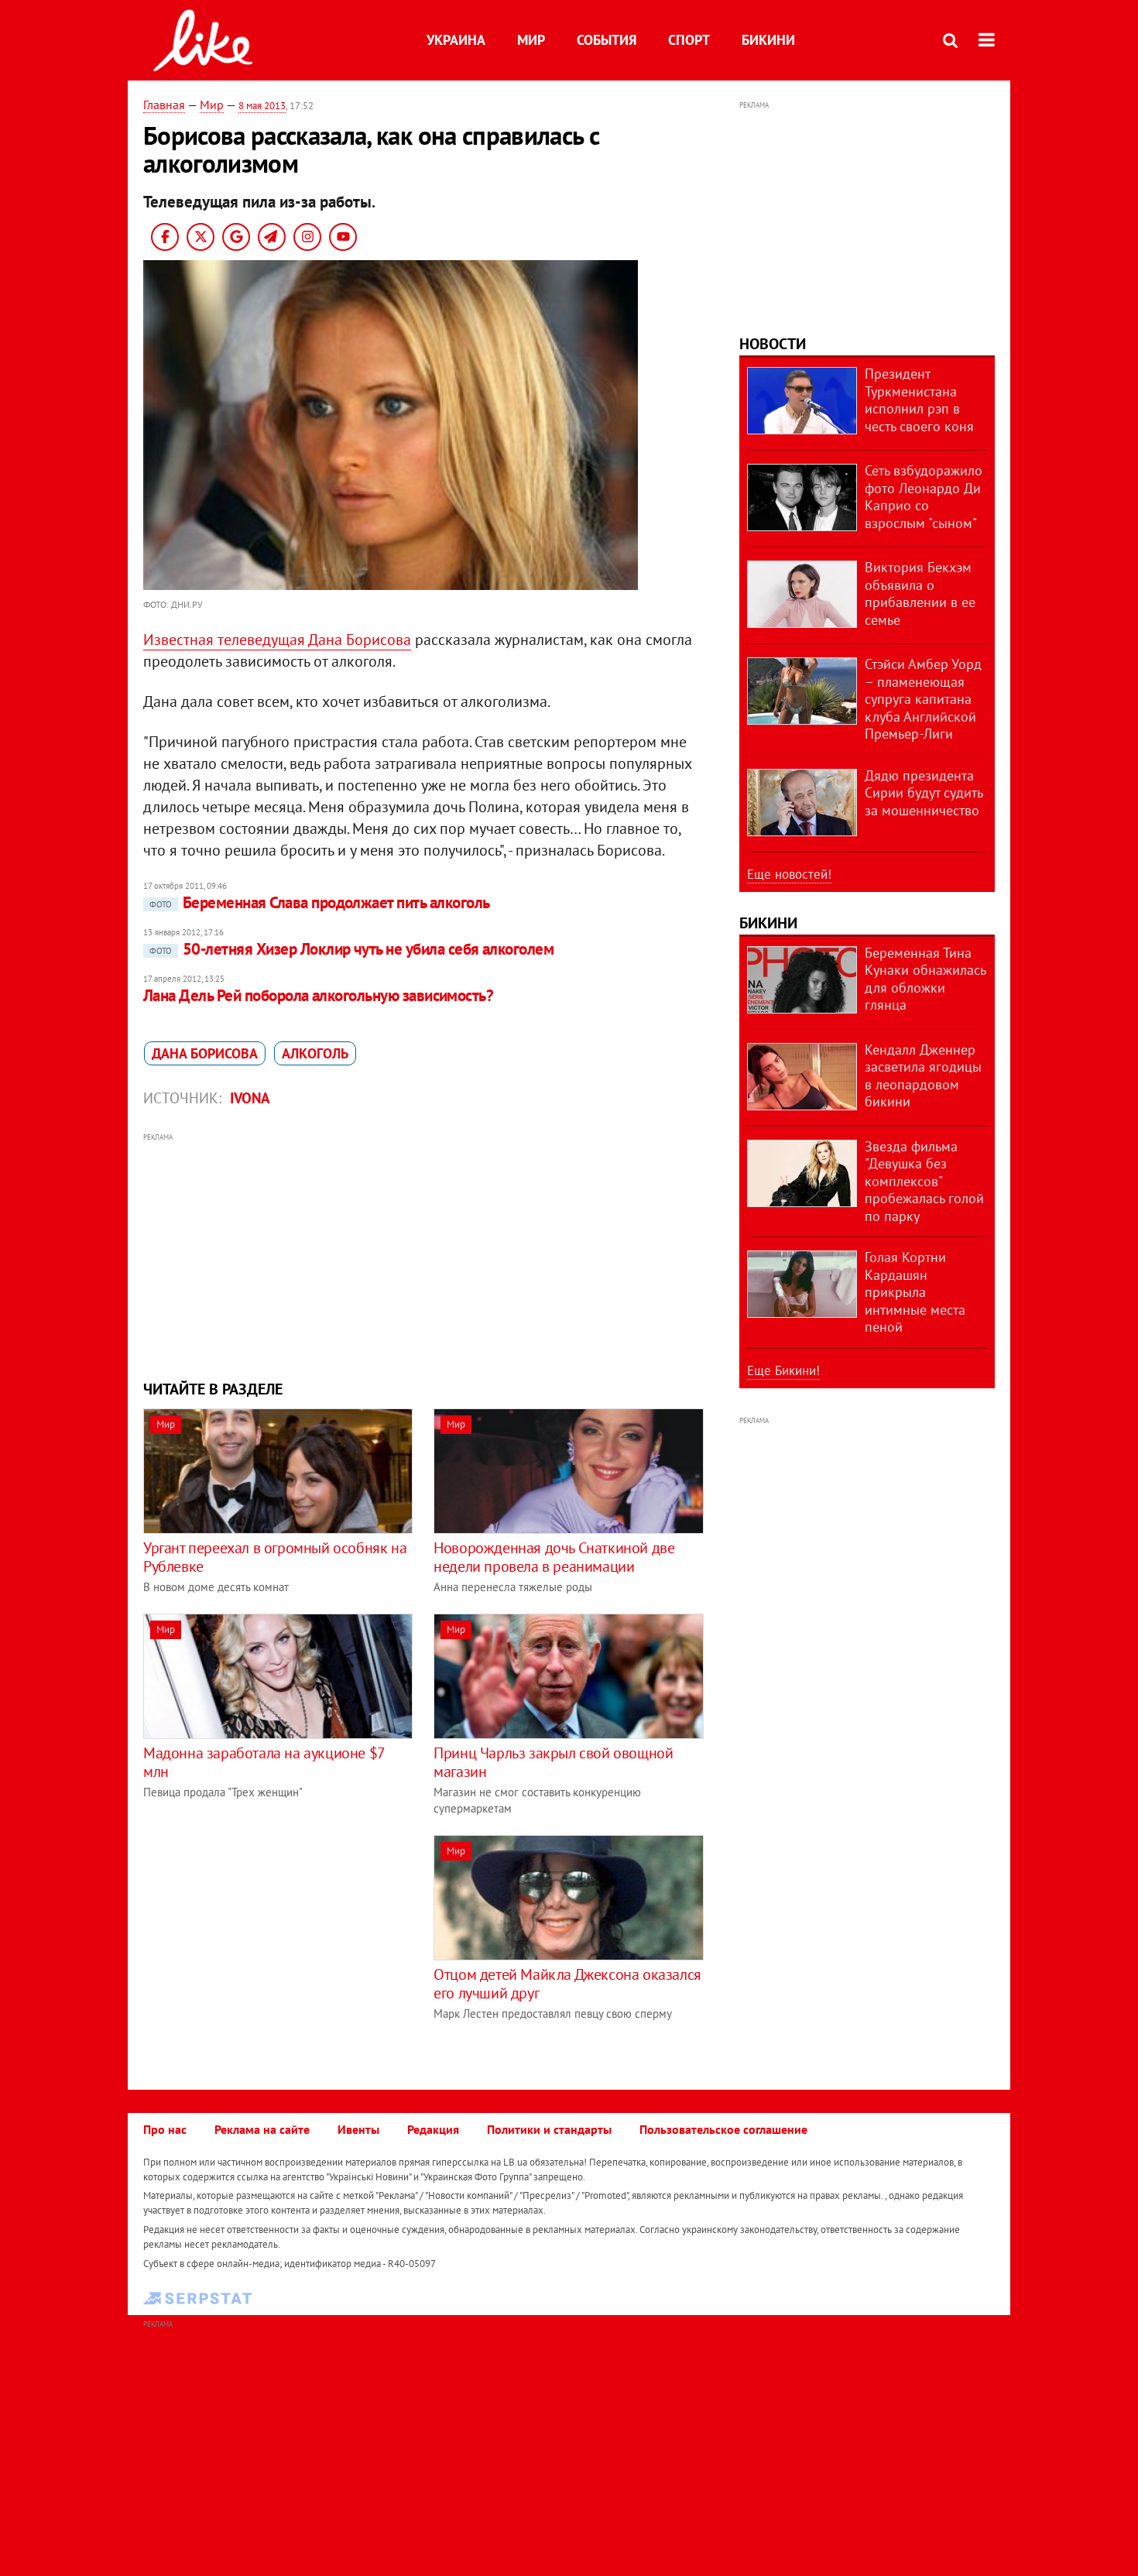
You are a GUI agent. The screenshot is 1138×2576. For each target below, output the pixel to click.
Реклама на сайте (262, 2129)
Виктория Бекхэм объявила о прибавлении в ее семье (920, 593)
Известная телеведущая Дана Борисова (277, 640)
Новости (773, 344)
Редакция (433, 2129)
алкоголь (315, 1053)
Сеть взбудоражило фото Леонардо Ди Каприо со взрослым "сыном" (924, 497)
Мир (531, 40)
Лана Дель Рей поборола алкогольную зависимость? (318, 995)
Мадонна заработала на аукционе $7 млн (264, 1762)
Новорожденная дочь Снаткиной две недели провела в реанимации (554, 1557)
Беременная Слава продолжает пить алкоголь (319, 902)
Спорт (689, 40)
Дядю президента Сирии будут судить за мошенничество (924, 793)
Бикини (768, 40)
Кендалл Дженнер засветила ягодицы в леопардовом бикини (923, 1076)
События (607, 40)
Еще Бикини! (783, 1370)
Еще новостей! (789, 874)
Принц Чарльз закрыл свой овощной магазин (553, 1762)
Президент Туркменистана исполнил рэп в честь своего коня (919, 400)
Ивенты (358, 2129)
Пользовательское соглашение (723, 2129)
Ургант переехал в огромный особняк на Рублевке (275, 1557)
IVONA (250, 1098)
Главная (164, 105)
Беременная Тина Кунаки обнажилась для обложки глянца (925, 979)
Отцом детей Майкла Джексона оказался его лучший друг (567, 1984)
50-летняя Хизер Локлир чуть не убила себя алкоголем (351, 949)
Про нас (165, 2129)
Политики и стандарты (549, 2129)
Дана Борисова (205, 1053)
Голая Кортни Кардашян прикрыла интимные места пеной (915, 1292)
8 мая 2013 (262, 106)
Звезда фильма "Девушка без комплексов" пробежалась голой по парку (924, 1181)
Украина (456, 40)
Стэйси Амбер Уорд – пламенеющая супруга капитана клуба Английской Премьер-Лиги (923, 699)
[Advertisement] (424, 1254)
